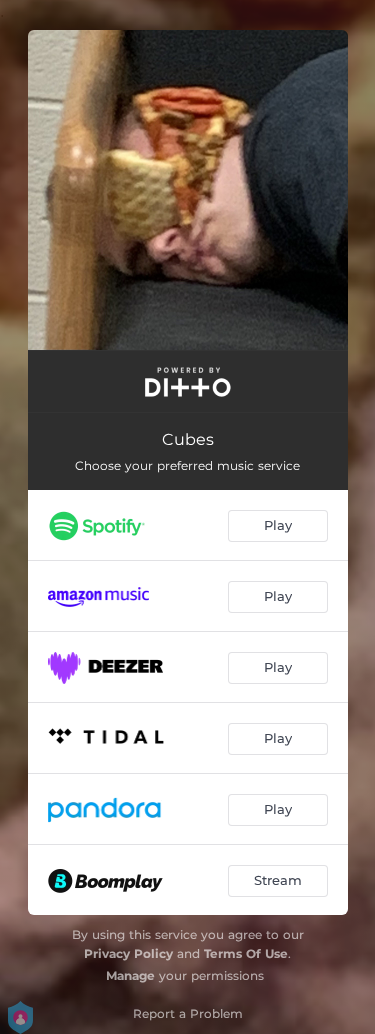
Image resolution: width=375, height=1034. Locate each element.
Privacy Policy (128, 953)
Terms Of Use (246, 953)
